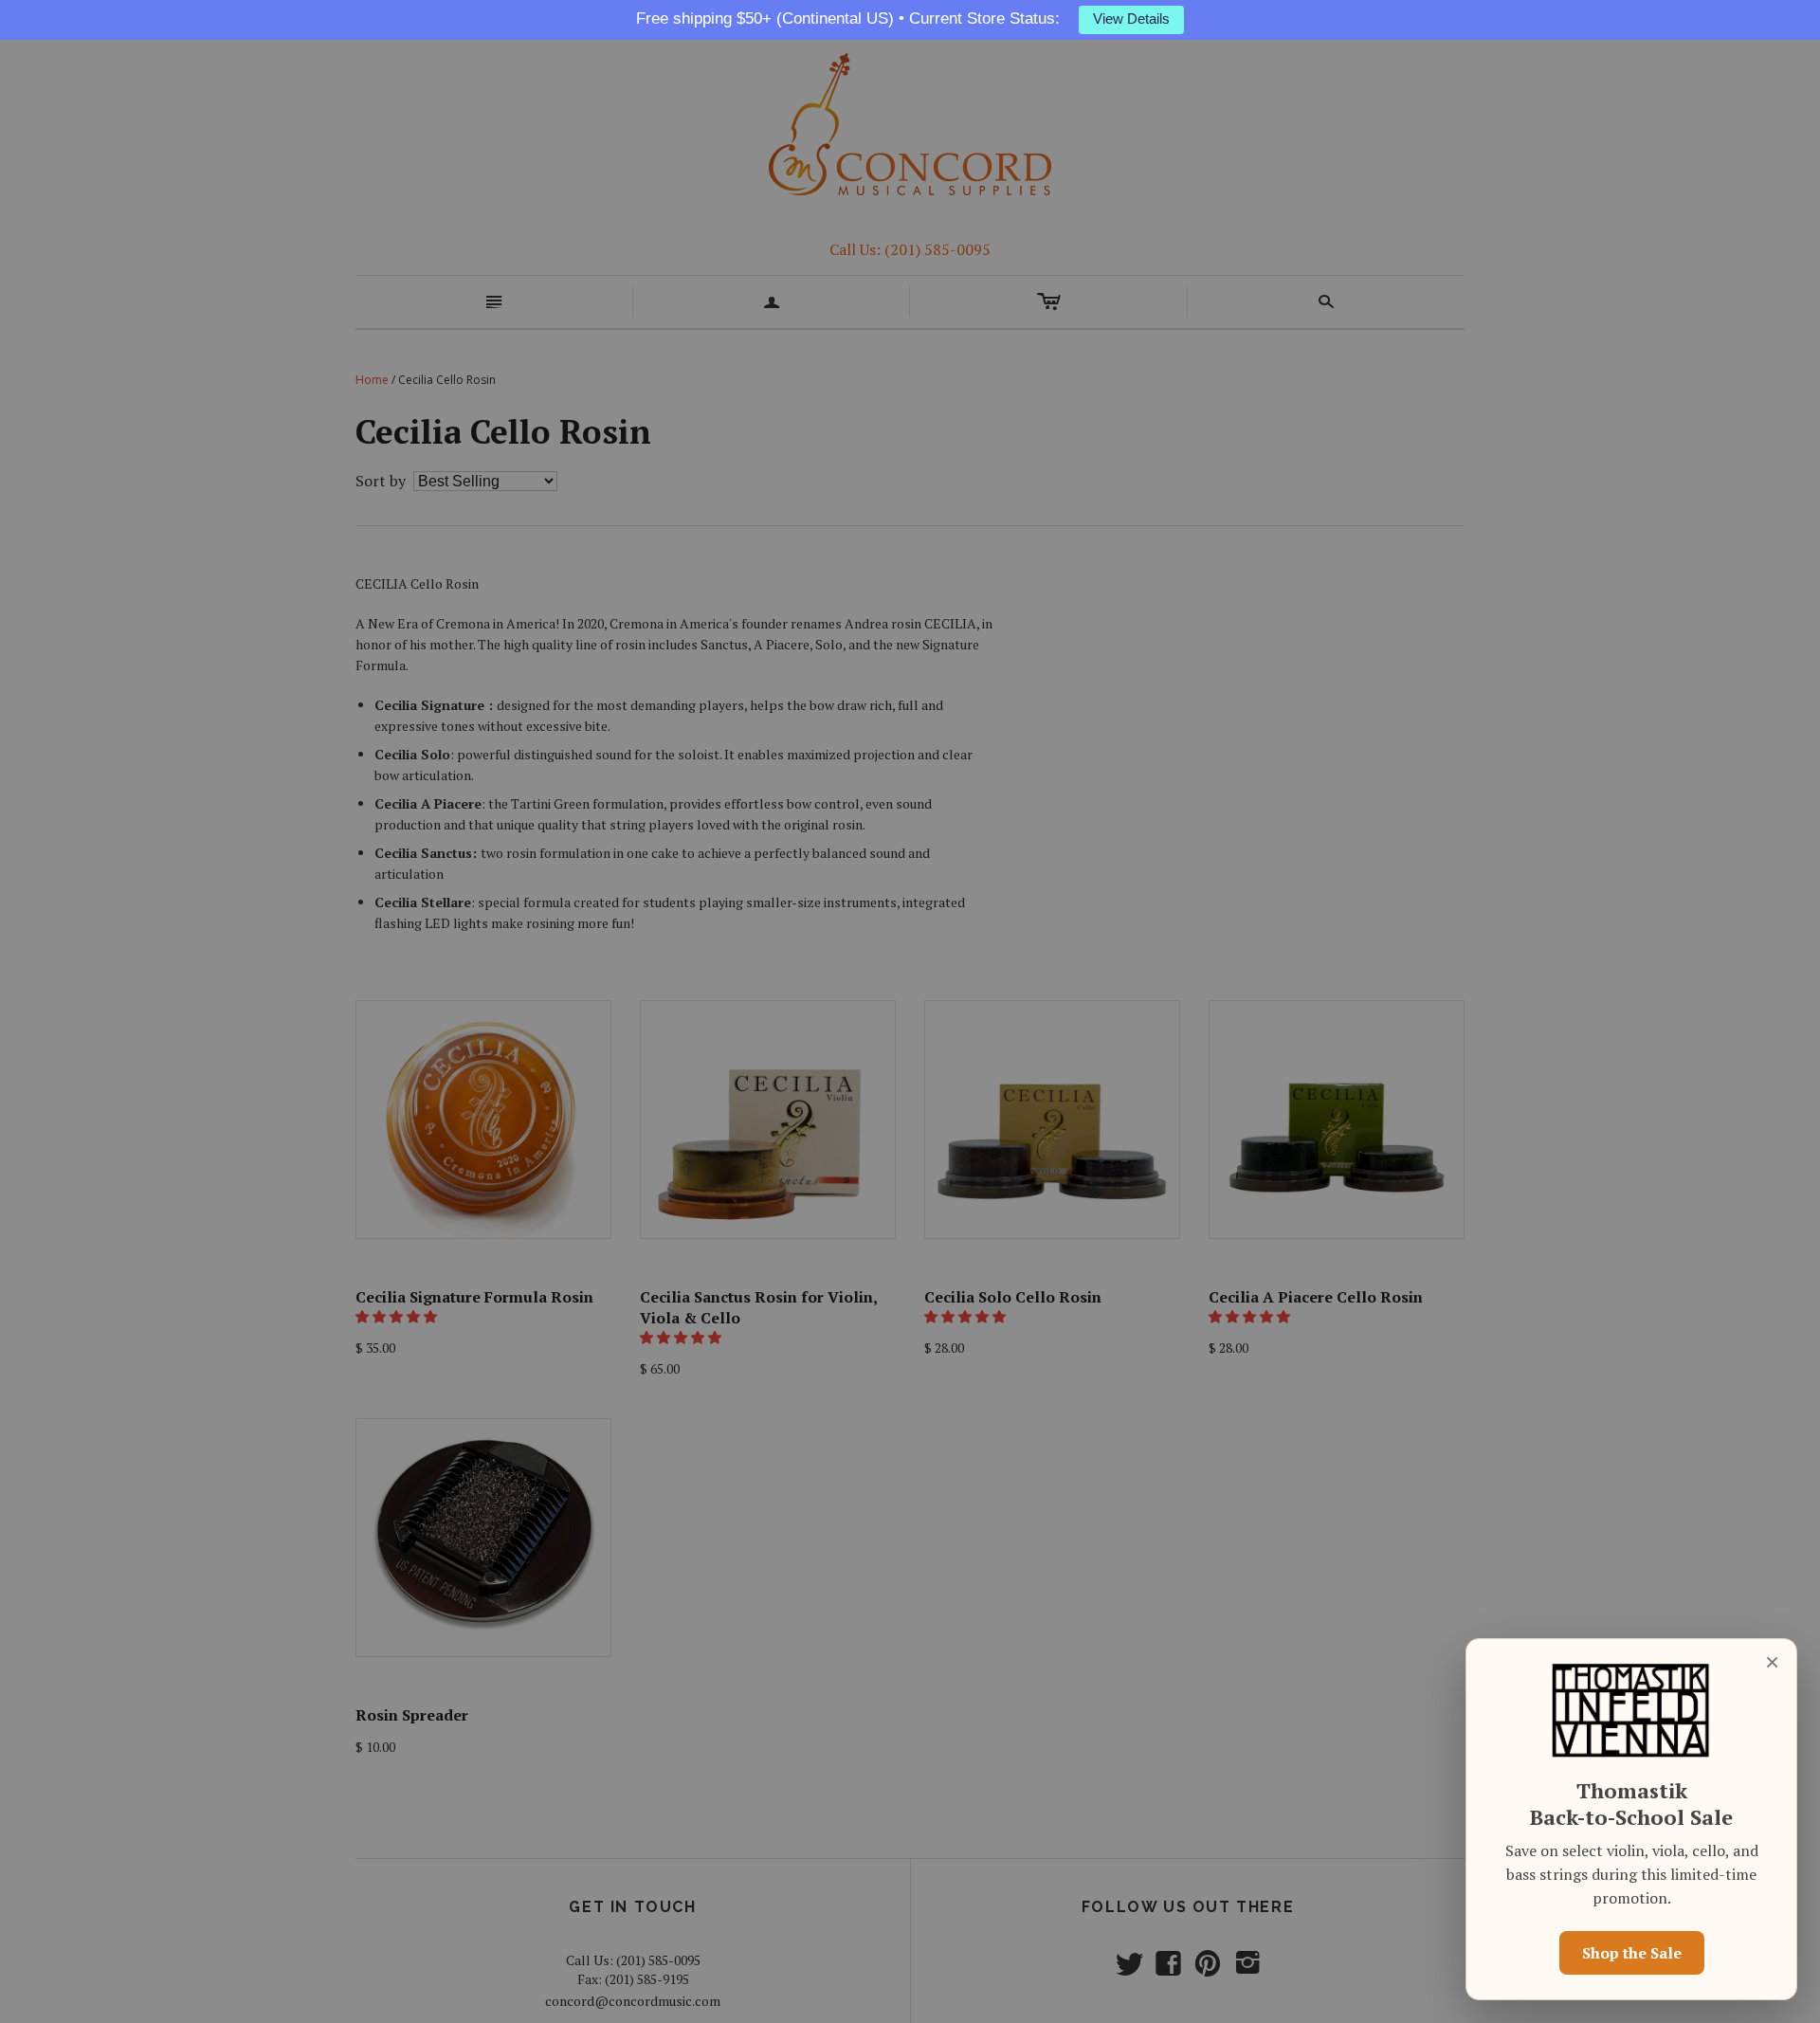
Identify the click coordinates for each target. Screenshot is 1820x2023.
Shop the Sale (1632, 1953)
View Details (1131, 19)
